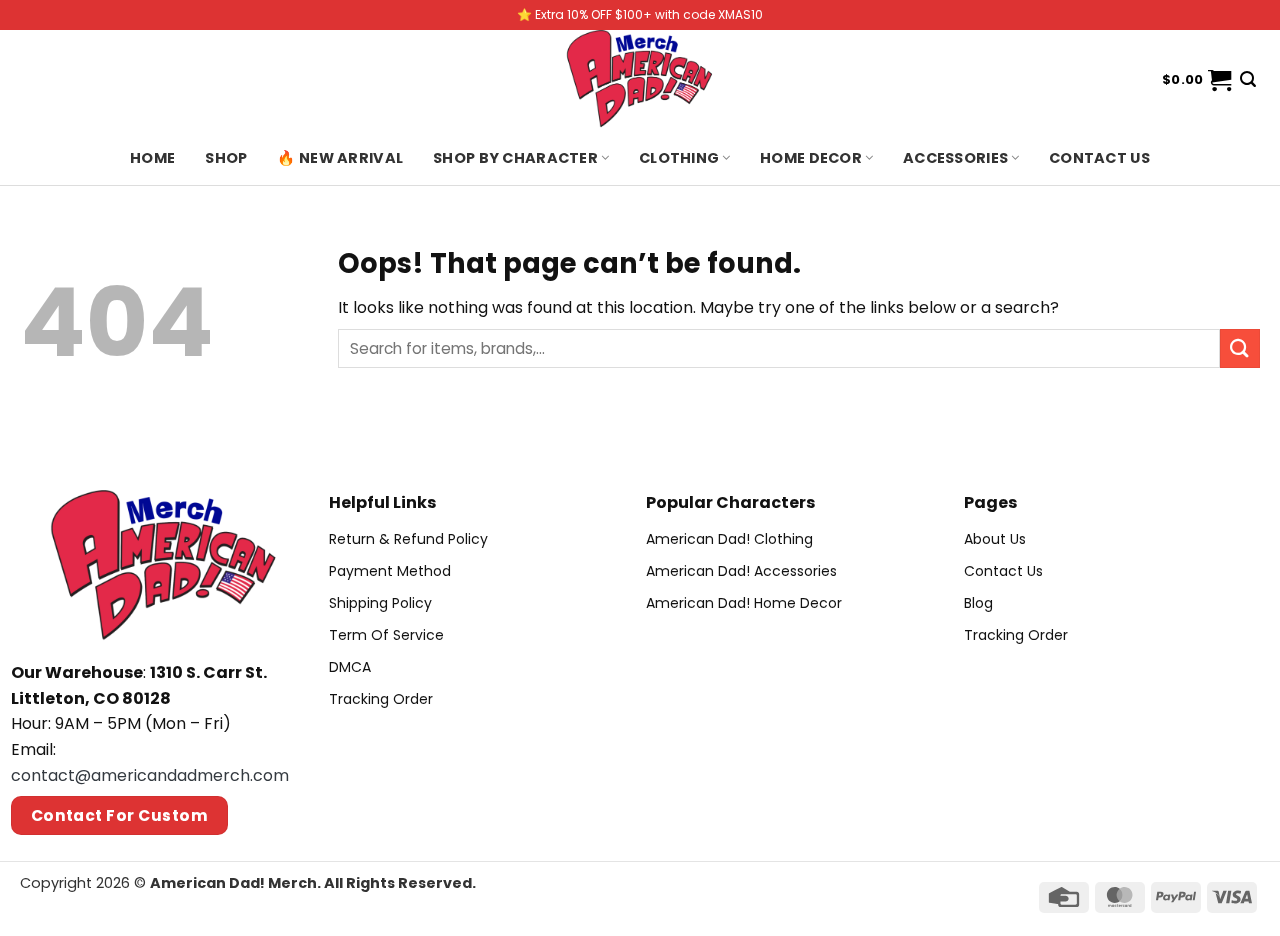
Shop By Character (515, 158)
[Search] (1248, 79)
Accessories (955, 158)
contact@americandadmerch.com (150, 775)
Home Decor (811, 158)
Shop (226, 158)
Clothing (679, 158)
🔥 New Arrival (340, 158)
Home (152, 158)
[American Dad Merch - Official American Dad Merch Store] (640, 80)
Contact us (1099, 158)
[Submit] (1240, 348)
